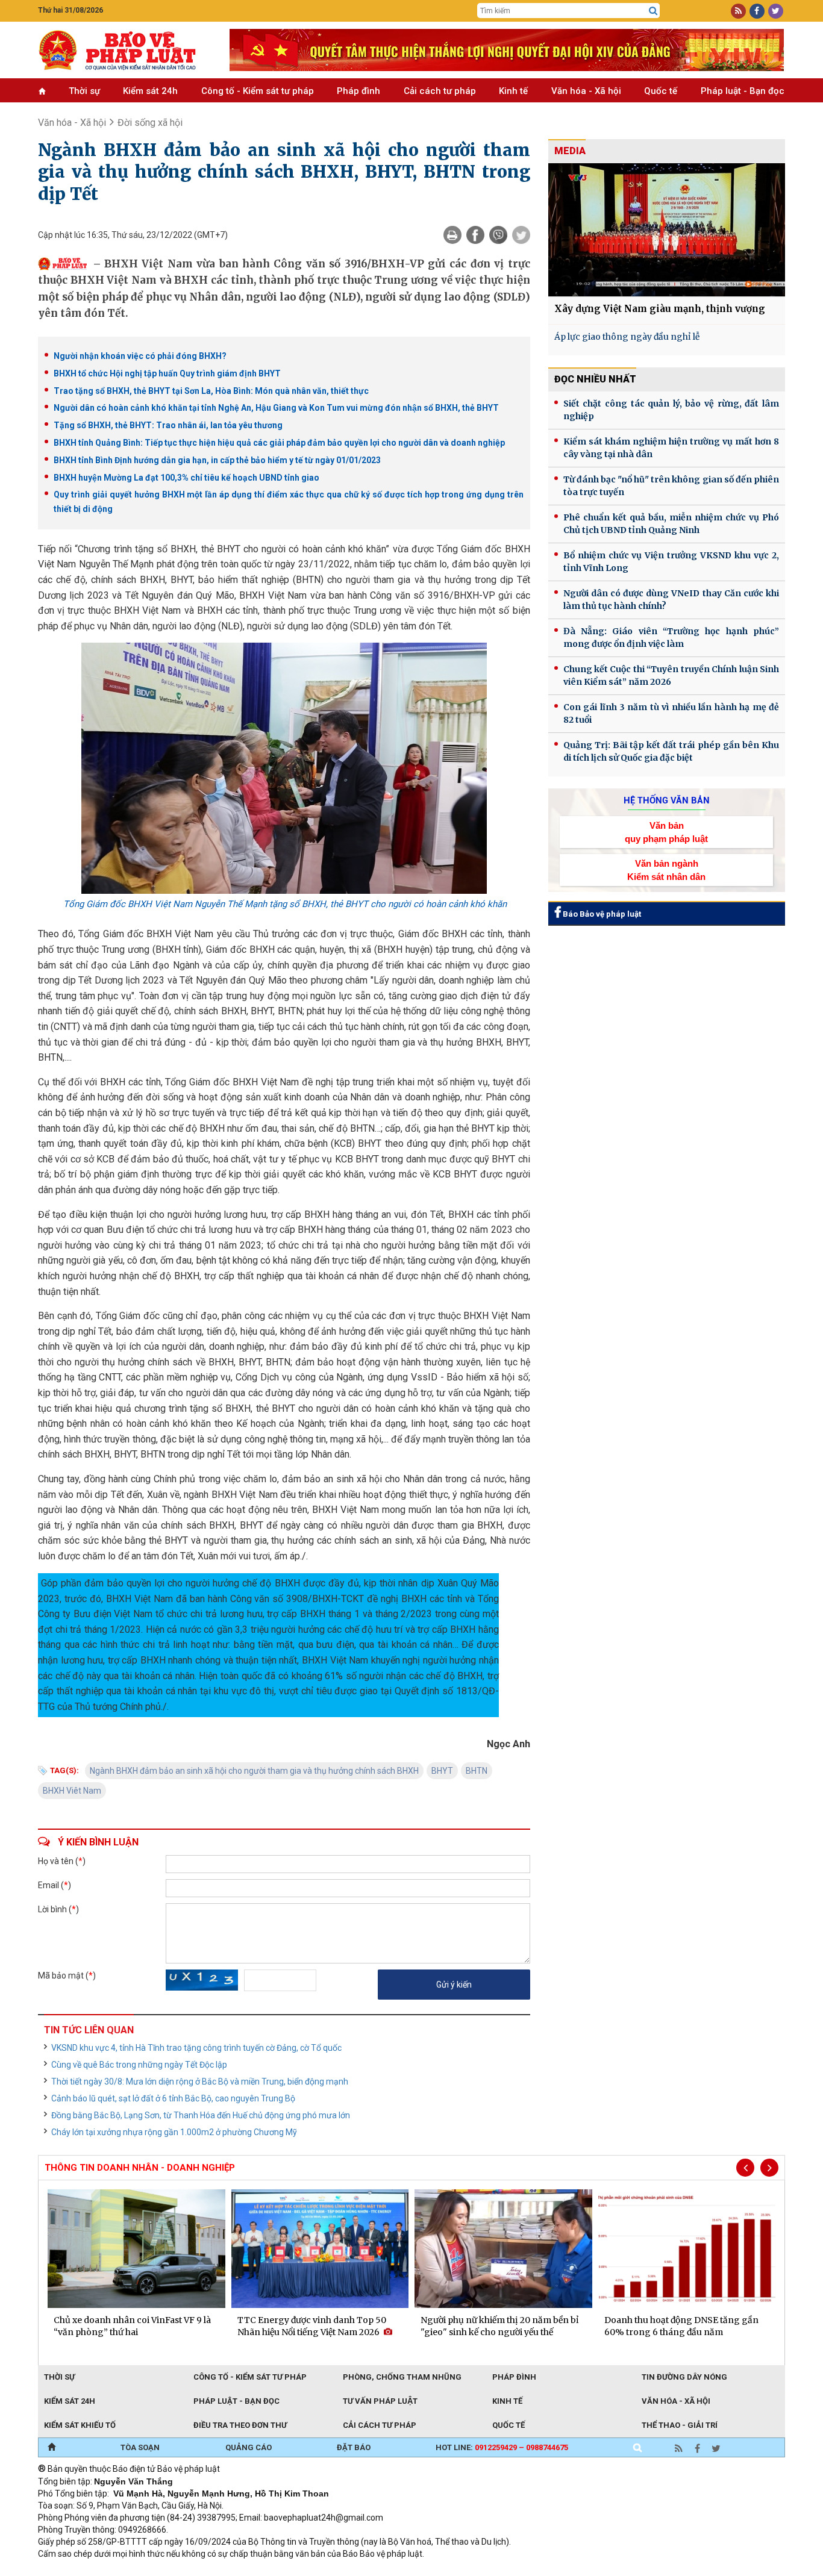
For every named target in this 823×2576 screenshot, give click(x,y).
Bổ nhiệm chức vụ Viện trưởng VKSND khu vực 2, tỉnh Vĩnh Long (671, 562)
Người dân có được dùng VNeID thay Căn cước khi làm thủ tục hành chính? (671, 600)
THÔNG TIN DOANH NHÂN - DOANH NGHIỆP (140, 2168)
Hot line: (502, 2447)
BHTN (477, 1771)
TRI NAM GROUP (74, 2570)
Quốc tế (661, 91)
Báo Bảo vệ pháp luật (601, 914)
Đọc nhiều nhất (595, 379)
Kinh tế (513, 91)
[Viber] (498, 235)
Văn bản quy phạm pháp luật (666, 832)
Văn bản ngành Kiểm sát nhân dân (666, 870)
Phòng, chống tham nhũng (402, 2377)
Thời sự (84, 91)
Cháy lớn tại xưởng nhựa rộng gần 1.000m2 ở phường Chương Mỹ (174, 2132)
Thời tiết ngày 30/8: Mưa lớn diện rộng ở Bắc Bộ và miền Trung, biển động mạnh (200, 2082)
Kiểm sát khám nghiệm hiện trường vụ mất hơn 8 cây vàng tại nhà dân (671, 448)
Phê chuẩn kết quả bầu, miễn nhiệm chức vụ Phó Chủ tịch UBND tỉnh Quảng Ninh (671, 524)
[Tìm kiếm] (653, 11)
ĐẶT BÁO (354, 2447)
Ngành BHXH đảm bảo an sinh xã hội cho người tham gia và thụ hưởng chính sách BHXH (254, 1771)
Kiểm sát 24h (150, 91)
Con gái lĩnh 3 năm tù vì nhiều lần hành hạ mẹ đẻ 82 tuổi (671, 713)
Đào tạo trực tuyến (336, 2570)
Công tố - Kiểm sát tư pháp (258, 91)
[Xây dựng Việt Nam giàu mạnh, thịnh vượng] (667, 230)
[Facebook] (475, 235)
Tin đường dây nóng (684, 2377)
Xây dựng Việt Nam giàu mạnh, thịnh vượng (660, 309)
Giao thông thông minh (160, 2570)
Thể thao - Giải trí (680, 2425)
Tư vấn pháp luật (380, 2401)
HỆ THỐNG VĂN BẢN (667, 800)
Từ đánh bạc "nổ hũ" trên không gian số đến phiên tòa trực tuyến (671, 486)
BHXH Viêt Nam (72, 1791)
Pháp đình (358, 91)
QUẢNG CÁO (249, 2447)
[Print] (452, 235)
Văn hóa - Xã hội (586, 91)
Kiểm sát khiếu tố (80, 2425)
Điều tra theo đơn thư (240, 2425)
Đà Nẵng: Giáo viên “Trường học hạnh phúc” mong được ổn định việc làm (671, 638)
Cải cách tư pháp (440, 91)
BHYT (442, 1771)
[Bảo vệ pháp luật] (125, 50)
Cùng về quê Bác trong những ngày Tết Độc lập (139, 2065)
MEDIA (570, 151)
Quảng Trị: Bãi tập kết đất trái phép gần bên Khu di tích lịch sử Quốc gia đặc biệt (671, 751)
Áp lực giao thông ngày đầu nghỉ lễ (627, 337)
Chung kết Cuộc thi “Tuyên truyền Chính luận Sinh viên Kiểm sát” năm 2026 (671, 675)
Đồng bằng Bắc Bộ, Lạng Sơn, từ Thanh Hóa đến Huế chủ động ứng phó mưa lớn (201, 2115)
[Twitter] (521, 235)
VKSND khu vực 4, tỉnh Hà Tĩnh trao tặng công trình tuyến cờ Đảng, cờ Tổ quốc (196, 2048)
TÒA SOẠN (140, 2447)
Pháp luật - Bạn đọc (743, 91)
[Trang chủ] (52, 2448)
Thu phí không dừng (252, 2570)
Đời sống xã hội (150, 123)
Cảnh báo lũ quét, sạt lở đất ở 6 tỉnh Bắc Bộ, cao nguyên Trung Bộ (173, 2098)
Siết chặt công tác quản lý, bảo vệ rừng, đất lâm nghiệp (671, 410)
